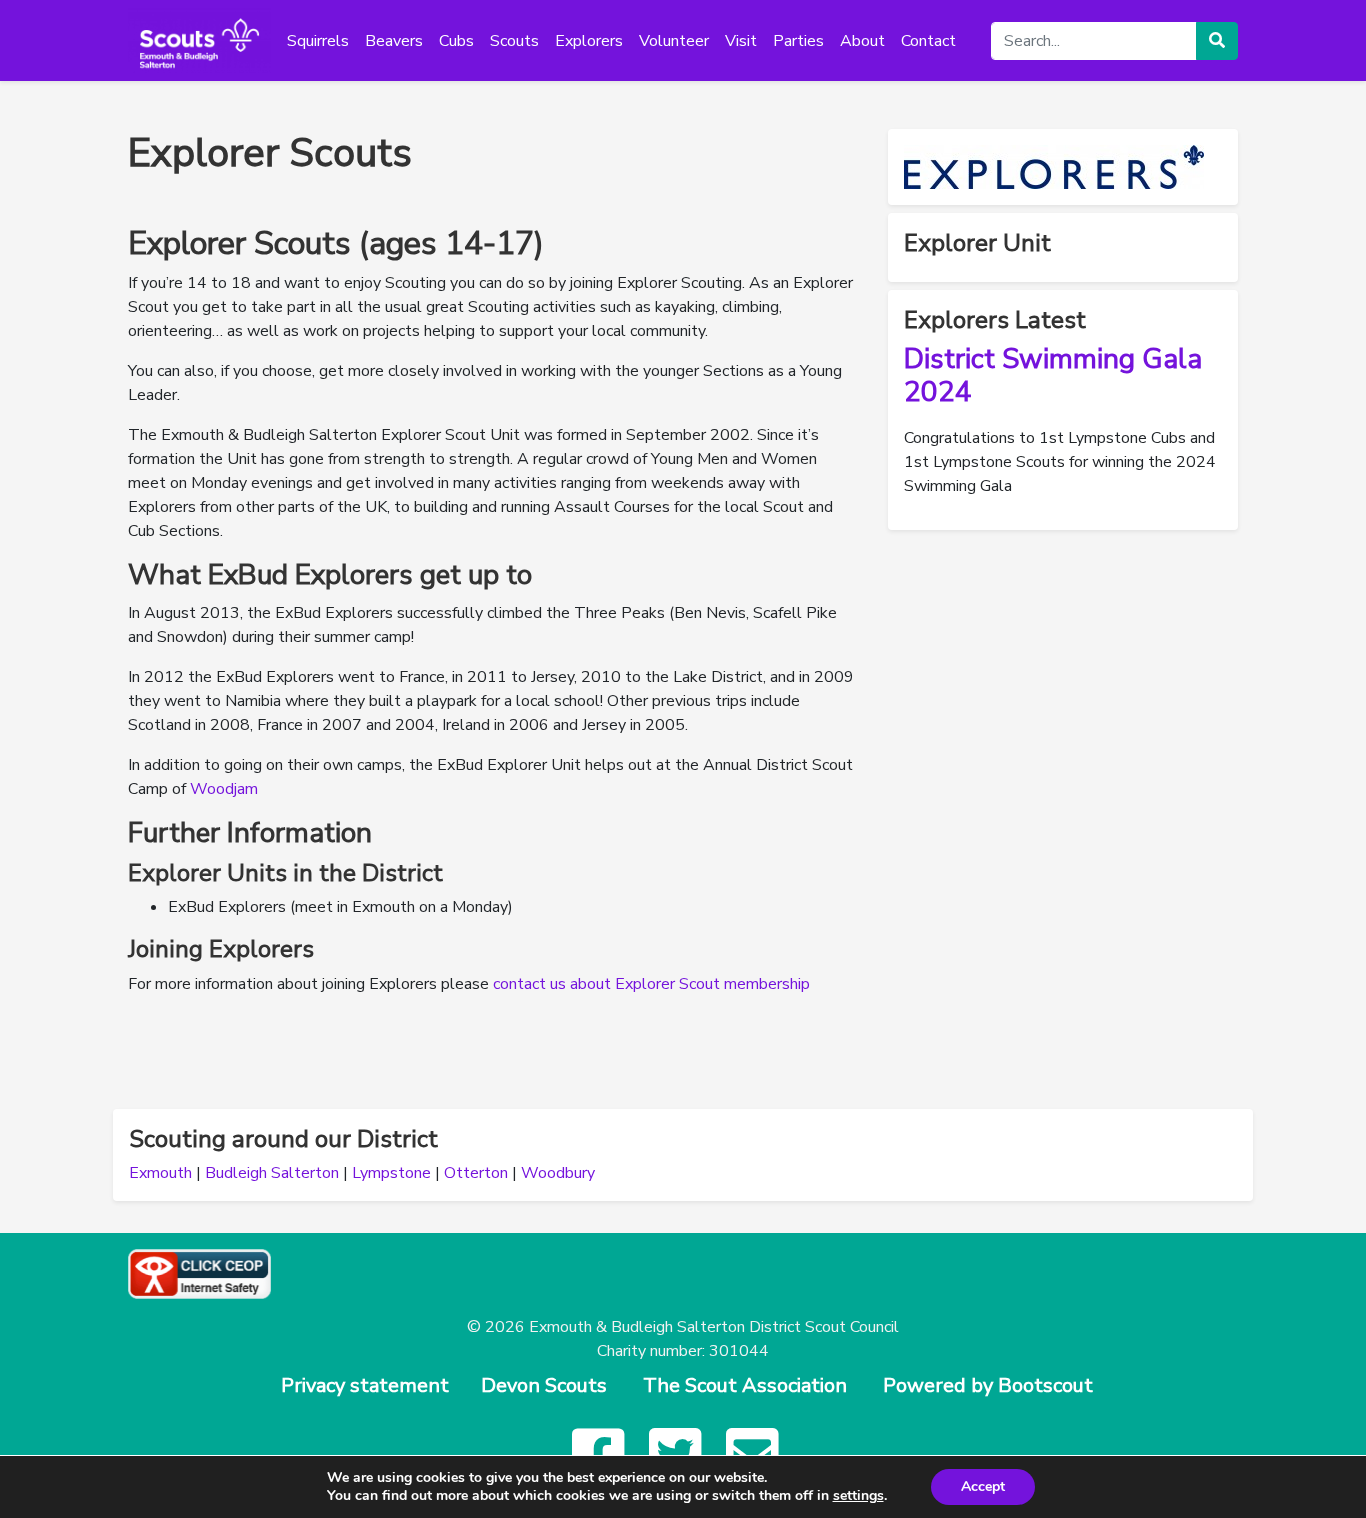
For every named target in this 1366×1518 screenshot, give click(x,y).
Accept (983, 1486)
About (862, 41)
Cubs (456, 41)
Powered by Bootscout (988, 1385)
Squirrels (318, 41)
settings (858, 1496)
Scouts (514, 41)
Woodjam (224, 789)
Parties (798, 41)
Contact (928, 41)
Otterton (476, 1173)
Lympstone (391, 1173)
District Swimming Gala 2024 (1053, 376)
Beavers (394, 41)
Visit (741, 41)
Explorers (589, 41)
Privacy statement (365, 1385)
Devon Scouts (544, 1385)
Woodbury (558, 1173)
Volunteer (674, 41)
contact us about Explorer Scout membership (651, 984)
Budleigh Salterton (272, 1173)
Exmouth (160, 1173)
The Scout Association (745, 1385)
